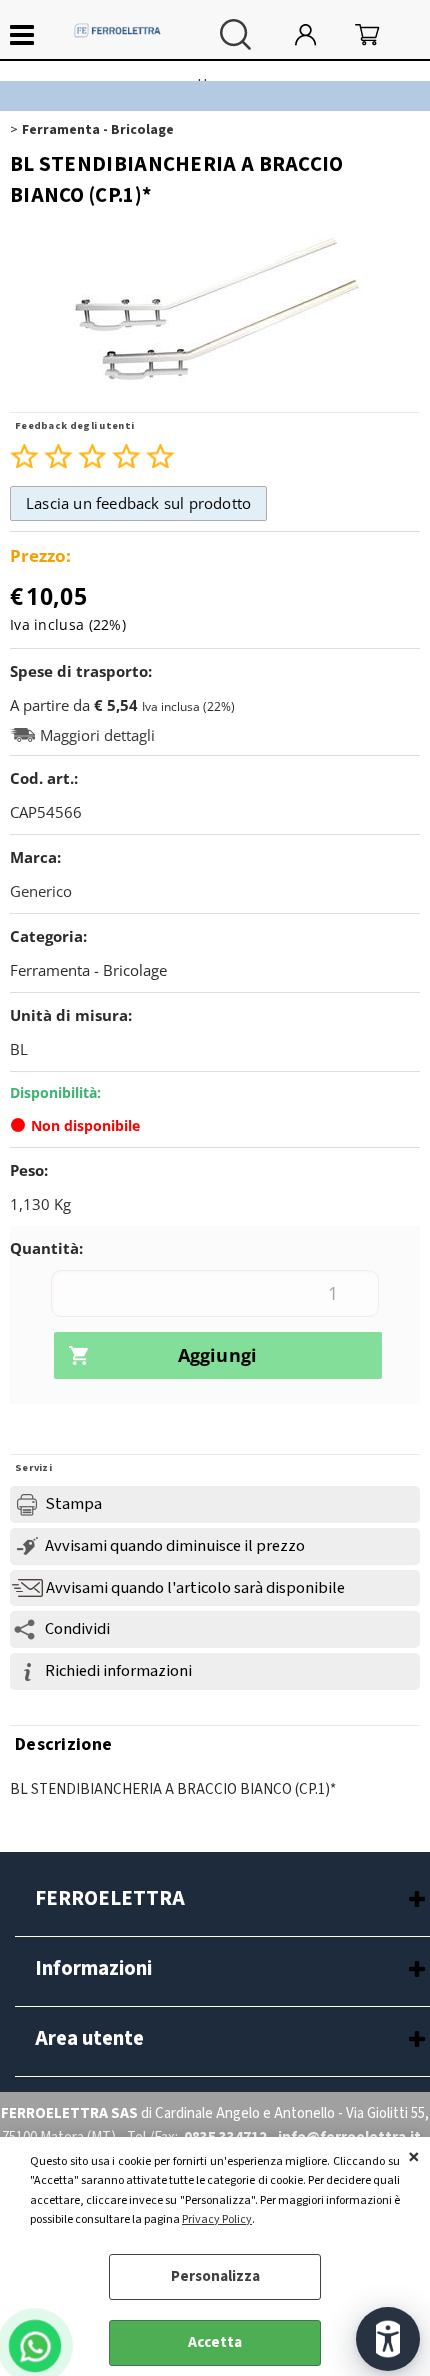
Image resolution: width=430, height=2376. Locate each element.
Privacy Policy (217, 2219)
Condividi (77, 1629)
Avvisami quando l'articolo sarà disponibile (195, 1588)
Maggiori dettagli (97, 735)
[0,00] (382, 34)
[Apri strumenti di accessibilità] (388, 2339)
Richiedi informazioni (118, 1671)
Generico (41, 891)
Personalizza (215, 2276)
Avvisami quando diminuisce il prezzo (175, 1546)
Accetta (215, 2342)
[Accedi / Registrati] (320, 34)
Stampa (73, 1504)
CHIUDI (414, 2157)
